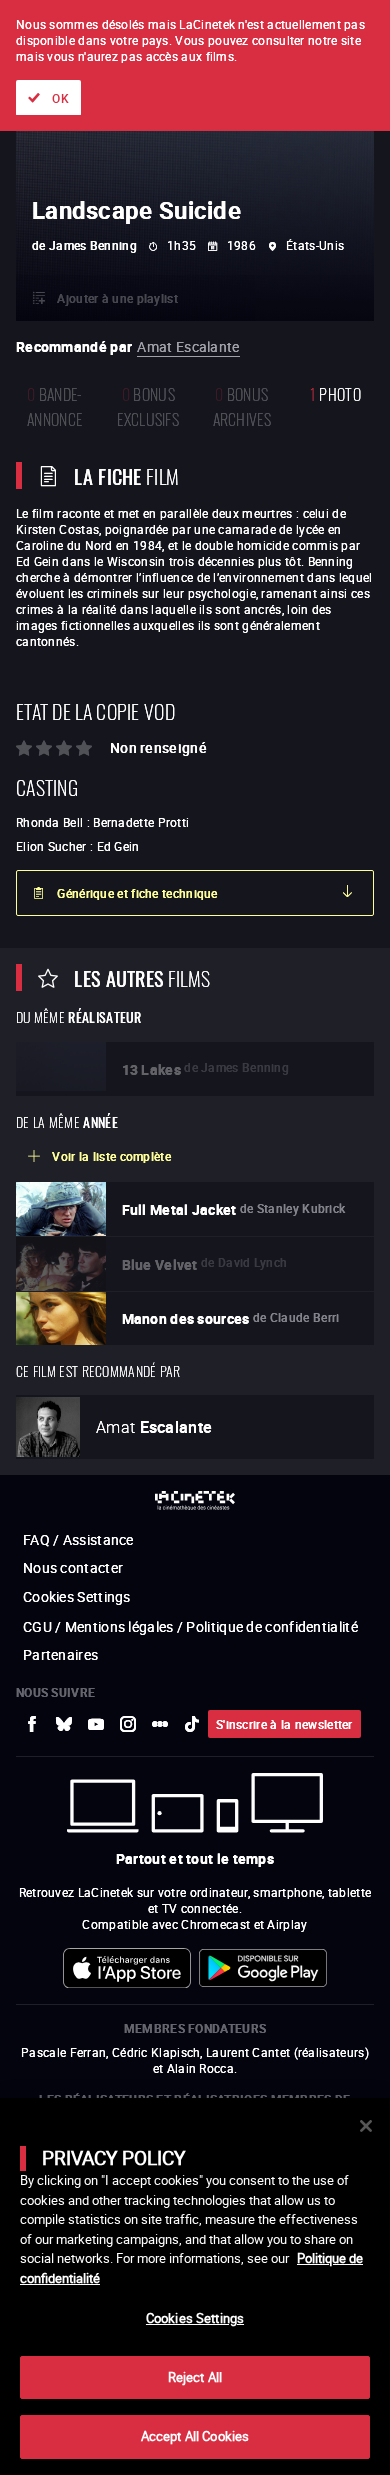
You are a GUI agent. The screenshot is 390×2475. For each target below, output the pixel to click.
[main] (195, 2286)
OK (60, 98)
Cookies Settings (195, 2318)
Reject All (195, 2377)
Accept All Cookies (195, 2436)
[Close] (366, 2126)
